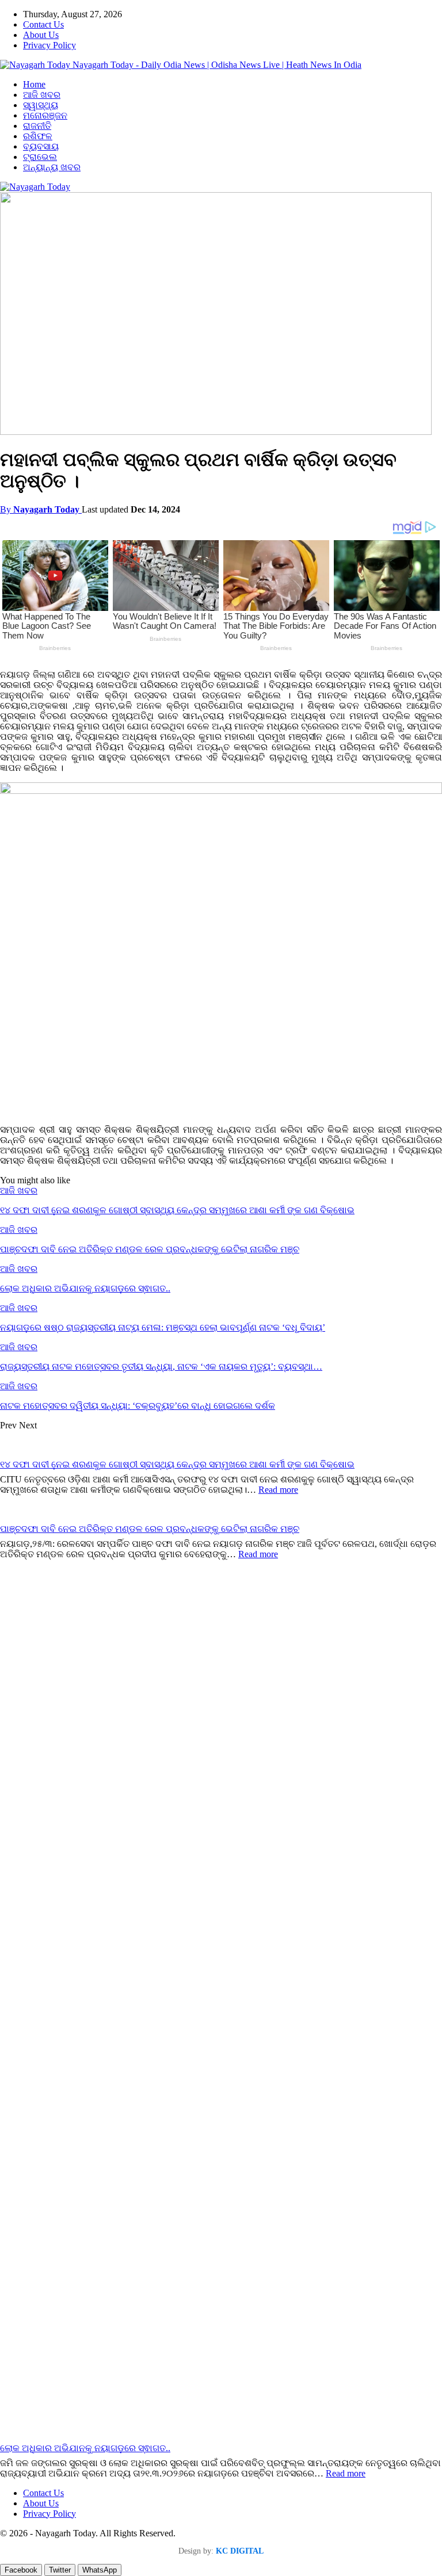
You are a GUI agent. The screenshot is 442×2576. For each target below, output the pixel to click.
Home (34, 84)
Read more (278, 1490)
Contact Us (43, 24)
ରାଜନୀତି (37, 126)
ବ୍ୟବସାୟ (41, 146)
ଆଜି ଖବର (42, 95)
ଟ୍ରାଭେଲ (40, 157)
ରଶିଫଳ (38, 136)
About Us (41, 35)
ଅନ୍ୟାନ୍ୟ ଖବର (52, 167)
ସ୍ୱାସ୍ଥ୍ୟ (41, 105)
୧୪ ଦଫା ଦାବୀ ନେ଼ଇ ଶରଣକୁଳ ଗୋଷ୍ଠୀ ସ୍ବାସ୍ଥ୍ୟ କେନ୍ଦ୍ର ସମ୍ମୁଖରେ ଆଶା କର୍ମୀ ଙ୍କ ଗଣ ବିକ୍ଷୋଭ (177, 1464)
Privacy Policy (49, 45)
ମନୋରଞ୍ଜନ (45, 115)
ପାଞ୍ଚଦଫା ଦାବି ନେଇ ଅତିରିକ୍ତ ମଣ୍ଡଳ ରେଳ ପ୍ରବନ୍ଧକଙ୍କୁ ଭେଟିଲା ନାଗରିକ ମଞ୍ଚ (150, 1529)
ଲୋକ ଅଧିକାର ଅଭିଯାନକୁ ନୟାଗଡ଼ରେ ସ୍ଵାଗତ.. (85, 2448)
